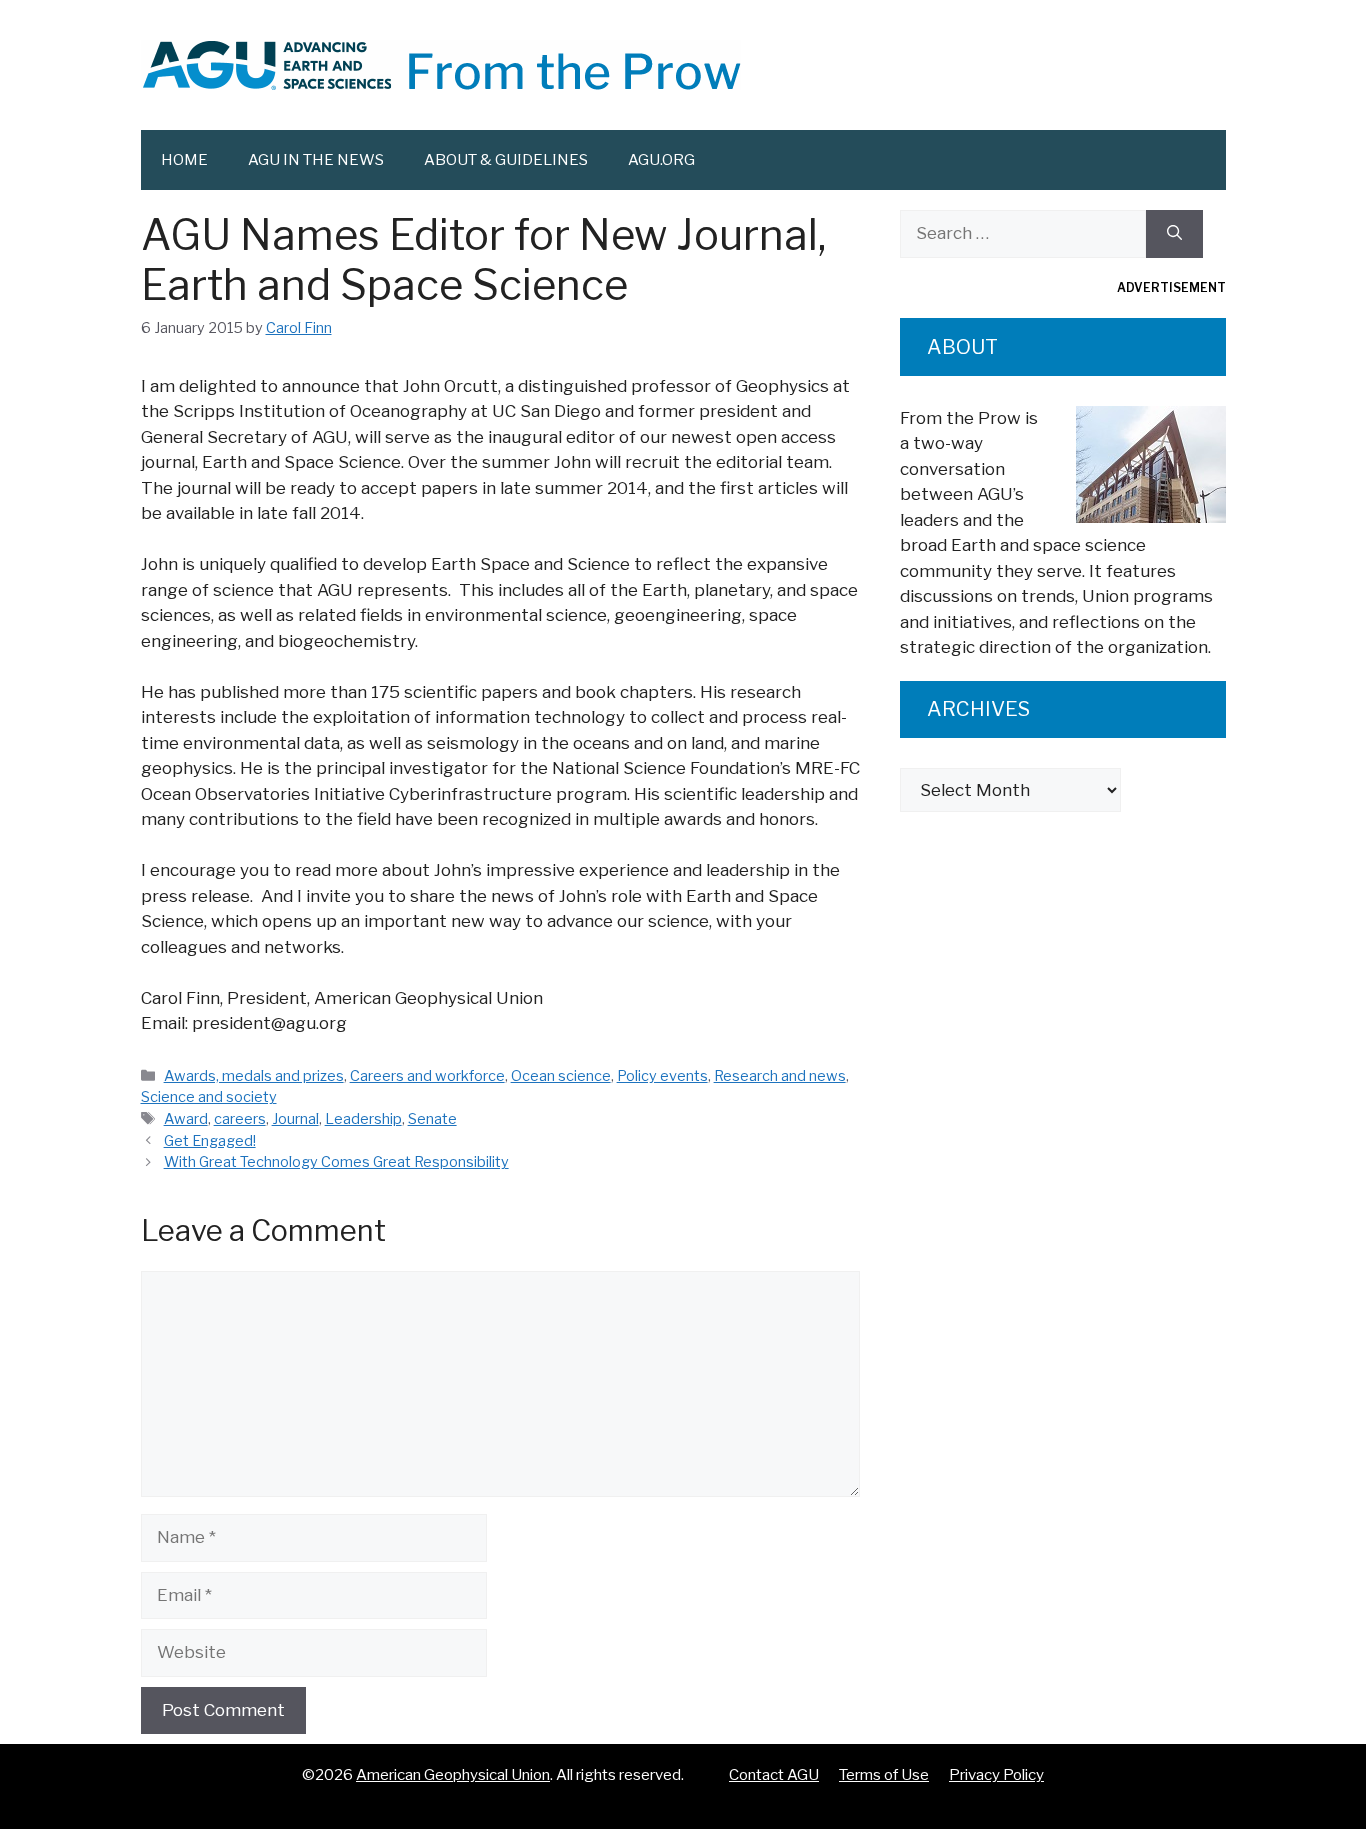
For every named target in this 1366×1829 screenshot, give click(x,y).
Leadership (363, 1119)
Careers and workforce (427, 1076)
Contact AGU (774, 1775)
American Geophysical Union (453, 1775)
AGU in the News (316, 160)
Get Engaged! (210, 1141)
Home (184, 160)
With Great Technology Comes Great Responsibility (336, 1162)
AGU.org (661, 160)
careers (240, 1119)
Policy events (662, 1076)
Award (186, 1119)
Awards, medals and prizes (254, 1076)
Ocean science (561, 1076)
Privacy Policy (996, 1775)
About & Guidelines (506, 160)
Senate (432, 1119)
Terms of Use (884, 1775)
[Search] (1174, 234)
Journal (295, 1119)
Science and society (209, 1097)
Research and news (780, 1076)
